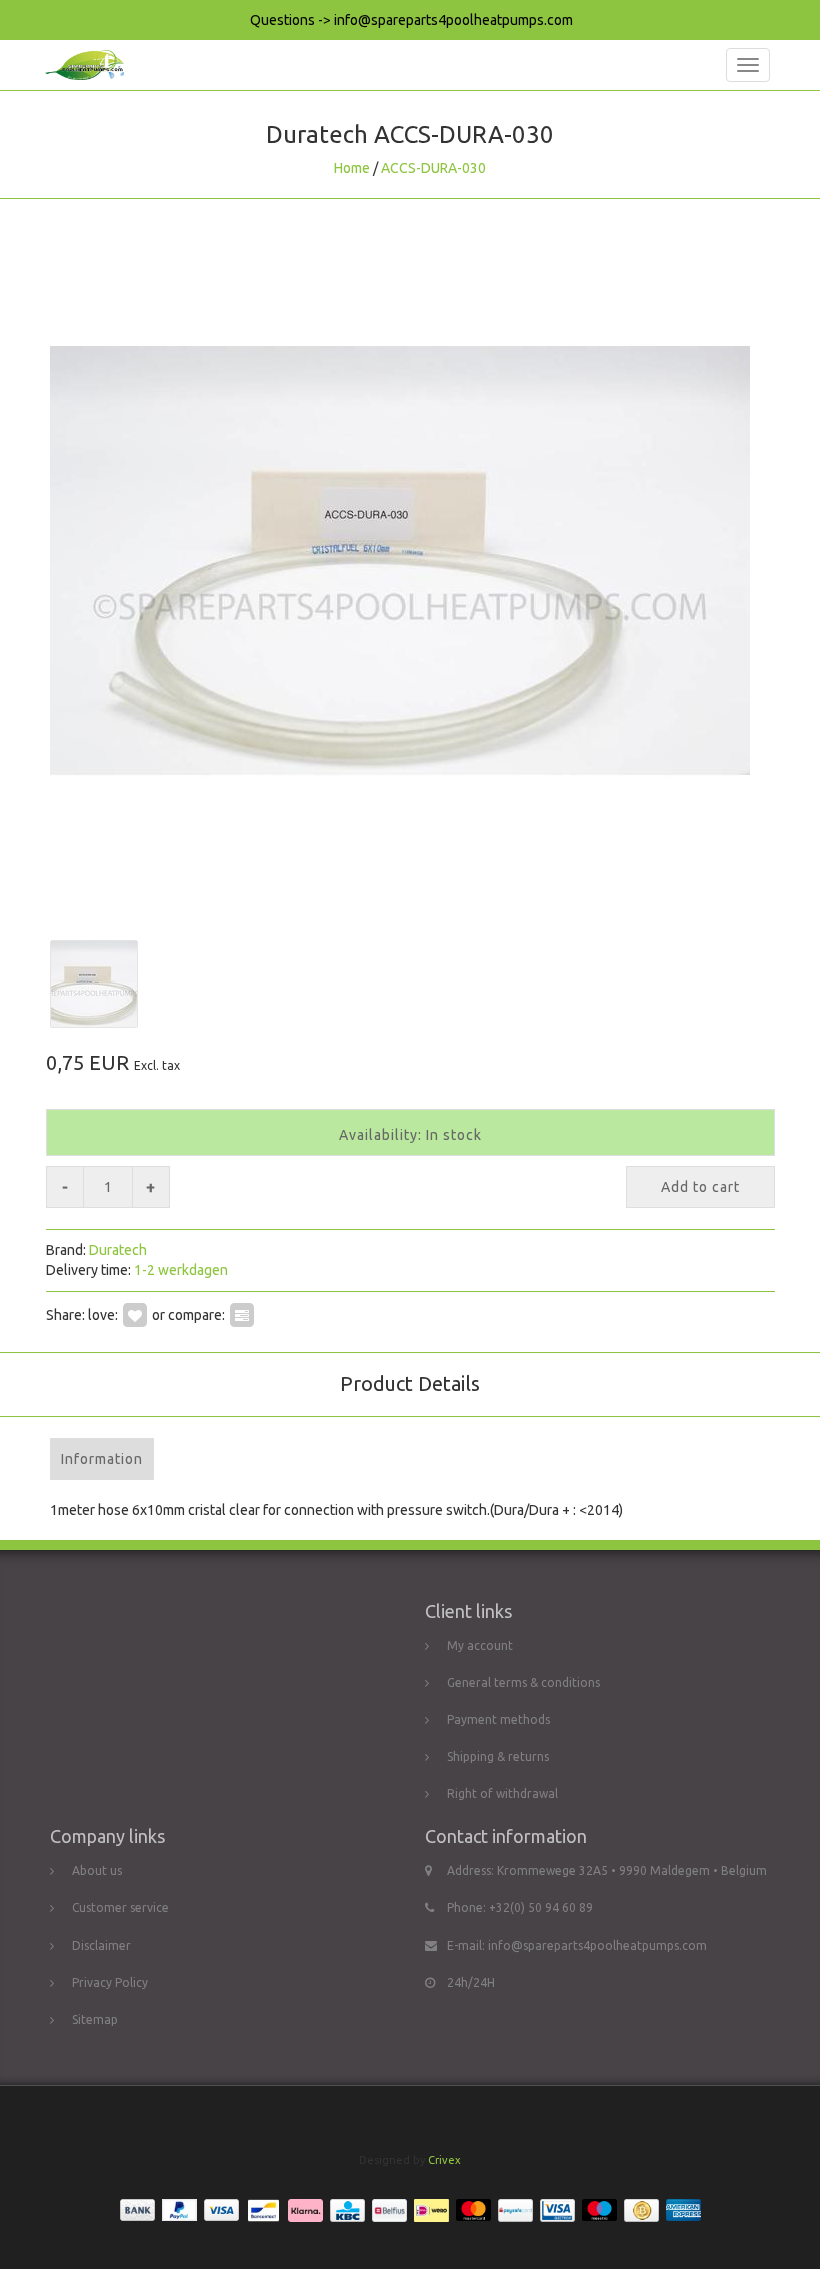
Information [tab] (102, 1459)
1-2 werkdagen (181, 1270)
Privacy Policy (110, 1982)
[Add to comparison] (242, 1315)
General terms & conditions (523, 1682)
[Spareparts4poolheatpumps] (79, 65)
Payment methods (498, 1719)
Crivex (444, 2160)
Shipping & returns (498, 1756)
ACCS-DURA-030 (433, 168)
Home (352, 168)
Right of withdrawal (502, 1793)
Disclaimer (101, 1945)
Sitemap (95, 2019)
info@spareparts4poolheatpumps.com (597, 1945)
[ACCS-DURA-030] (410, 560)
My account (480, 1645)
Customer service (120, 1907)
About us (97, 1870)
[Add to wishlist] (135, 1315)
